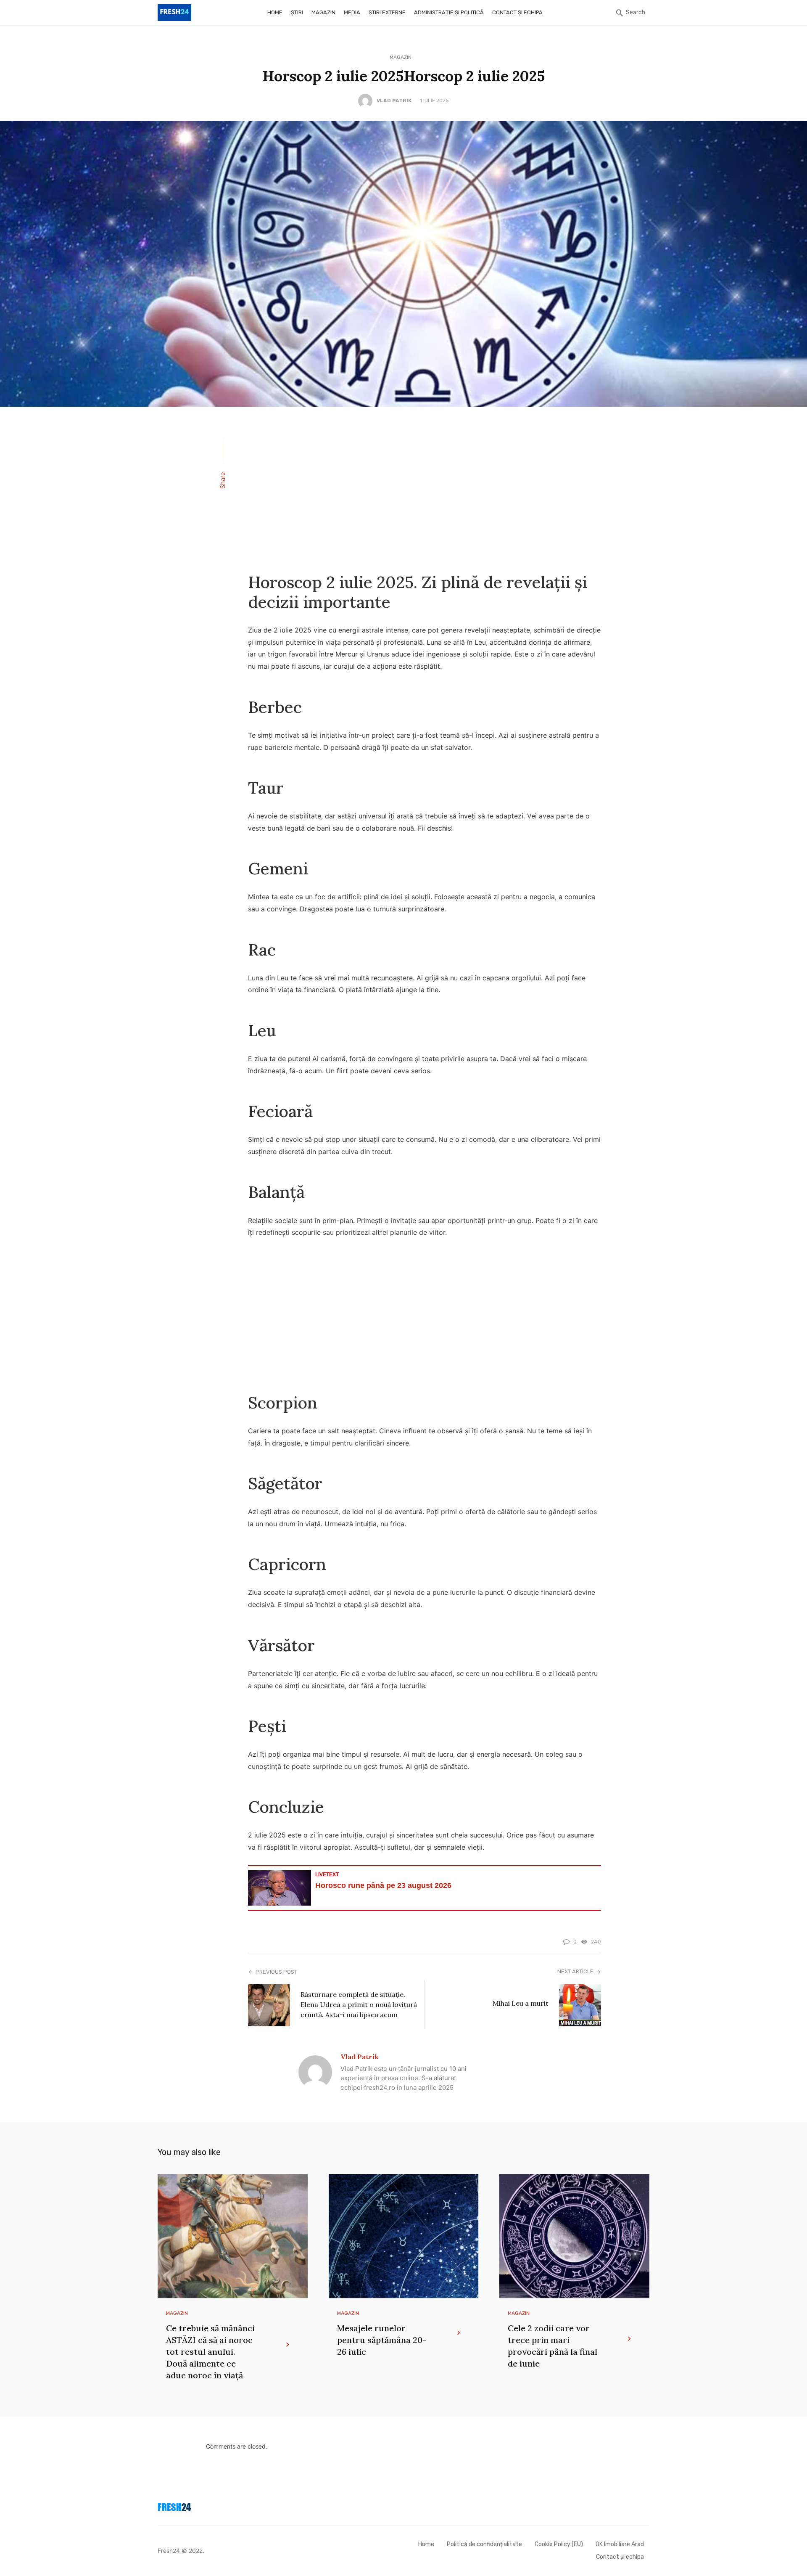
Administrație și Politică (449, 12)
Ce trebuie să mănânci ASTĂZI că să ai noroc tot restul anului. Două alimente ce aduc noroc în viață (210, 2352)
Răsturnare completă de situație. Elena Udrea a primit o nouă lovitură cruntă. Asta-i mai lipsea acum (359, 2004)
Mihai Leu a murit (521, 2003)
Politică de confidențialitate (484, 2544)
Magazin (323, 12)
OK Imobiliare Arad (620, 2544)
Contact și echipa (517, 12)
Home (275, 12)
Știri (297, 12)
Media (352, 12)
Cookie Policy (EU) (559, 2544)
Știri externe (387, 12)
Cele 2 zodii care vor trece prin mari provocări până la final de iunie (553, 2346)
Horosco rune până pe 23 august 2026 (383, 1885)
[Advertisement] (425, 489)
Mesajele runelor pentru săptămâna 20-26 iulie (382, 2340)
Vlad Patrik (394, 101)
